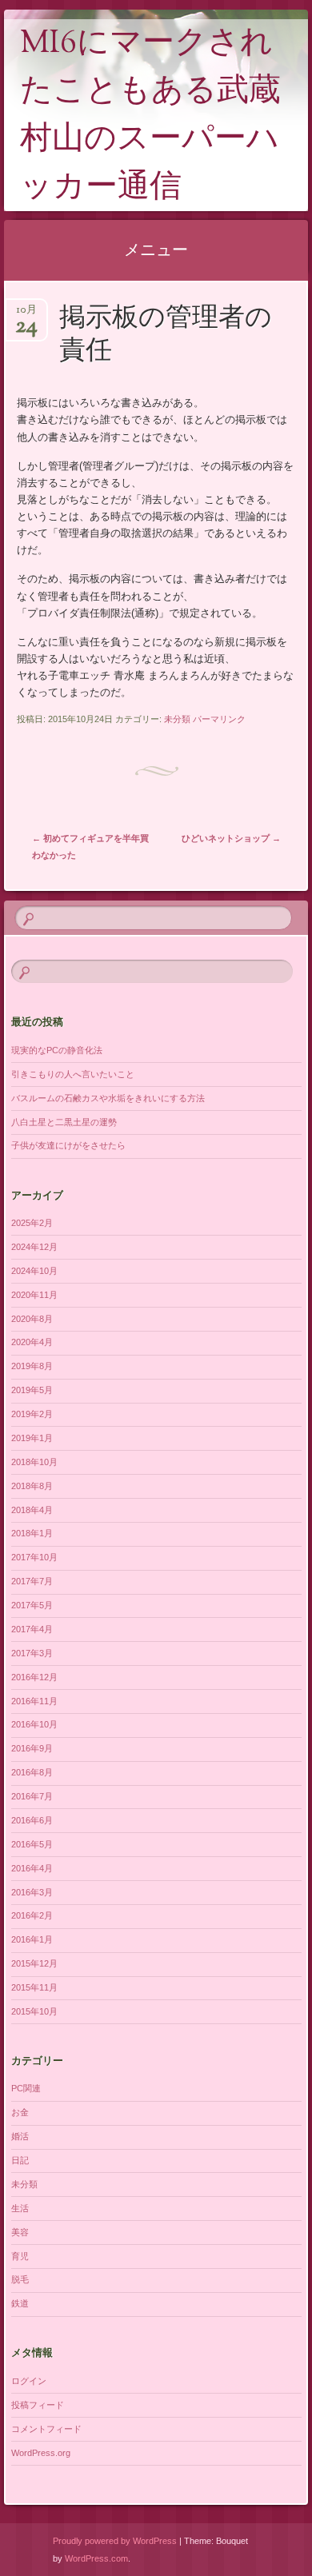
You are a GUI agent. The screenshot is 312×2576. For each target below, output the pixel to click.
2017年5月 (32, 1605)
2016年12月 (34, 1677)
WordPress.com (96, 2558)
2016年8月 (32, 1772)
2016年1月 (32, 1939)
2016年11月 (34, 1701)
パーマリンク (219, 719)
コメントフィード (46, 2429)
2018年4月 (32, 1510)
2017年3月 (32, 1653)
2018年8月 (32, 1486)
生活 (20, 2208)
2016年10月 (34, 1724)
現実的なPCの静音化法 (57, 1050)
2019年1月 (32, 1438)
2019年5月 (32, 1390)
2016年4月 (32, 1868)
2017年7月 (32, 1581)
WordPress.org (41, 2453)
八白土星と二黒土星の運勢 (64, 1122)
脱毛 (20, 2279)
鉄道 (20, 2303)
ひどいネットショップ (231, 838)
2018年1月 (32, 1533)
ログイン (29, 2381)
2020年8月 (32, 1319)
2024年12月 (34, 1247)
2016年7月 (32, 1796)
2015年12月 (34, 1963)
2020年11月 (34, 1295)
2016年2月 (32, 1915)
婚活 (20, 2136)
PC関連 (26, 2088)
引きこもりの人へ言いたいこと (73, 1074)
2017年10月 (34, 1557)
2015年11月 (34, 1987)
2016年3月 (32, 1892)
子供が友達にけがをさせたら (68, 1145)
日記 (20, 2160)
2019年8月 (32, 1366)
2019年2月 (32, 1414)
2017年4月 (32, 1629)
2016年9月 (32, 1748)
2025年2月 (32, 1223)
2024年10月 (34, 1271)
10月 (26, 315)
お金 (20, 2112)
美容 (20, 2232)
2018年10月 (34, 1462)
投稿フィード (38, 2405)
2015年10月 (34, 2011)
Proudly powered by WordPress (115, 2541)
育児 (20, 2256)
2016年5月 (32, 1844)
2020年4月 (32, 1342)
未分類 (177, 719)
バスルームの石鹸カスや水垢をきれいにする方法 (108, 1098)
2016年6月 (32, 1820)
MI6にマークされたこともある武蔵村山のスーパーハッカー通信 (150, 116)
